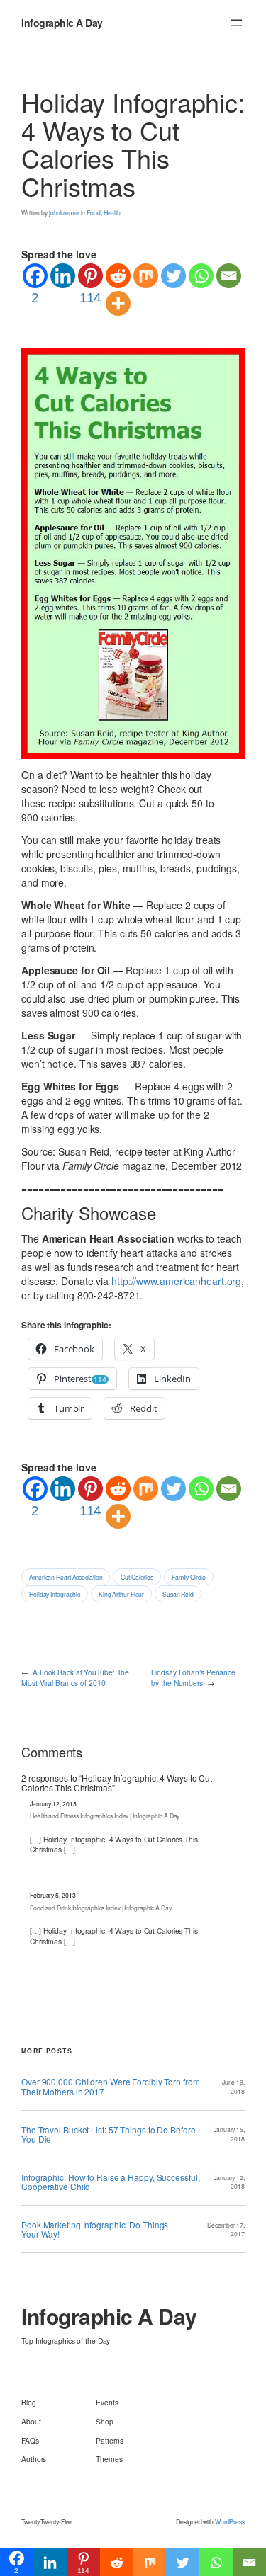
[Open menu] (236, 23)
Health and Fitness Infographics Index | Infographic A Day (105, 1816)
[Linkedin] (63, 276)
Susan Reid (178, 1594)
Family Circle (189, 1577)
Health (112, 212)
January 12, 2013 (53, 1803)
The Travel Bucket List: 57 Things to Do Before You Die (108, 2134)
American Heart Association (66, 1577)
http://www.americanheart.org (176, 1281)
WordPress (230, 2521)
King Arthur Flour (121, 1594)
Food (94, 212)
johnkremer (64, 212)
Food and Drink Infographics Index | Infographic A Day (101, 1908)
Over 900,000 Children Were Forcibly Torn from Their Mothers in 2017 (111, 2086)
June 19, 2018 (233, 2086)
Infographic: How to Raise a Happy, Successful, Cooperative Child (110, 2182)
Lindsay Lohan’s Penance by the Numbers (193, 1677)
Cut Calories (137, 1577)
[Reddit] (118, 276)
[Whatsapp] (201, 276)
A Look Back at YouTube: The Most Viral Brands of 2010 (75, 1677)
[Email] (229, 276)
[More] (118, 303)
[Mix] (146, 276)
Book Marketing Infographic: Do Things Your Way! (95, 2229)
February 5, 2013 (52, 1895)
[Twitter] (173, 276)
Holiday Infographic (55, 1594)
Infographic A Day (62, 23)
